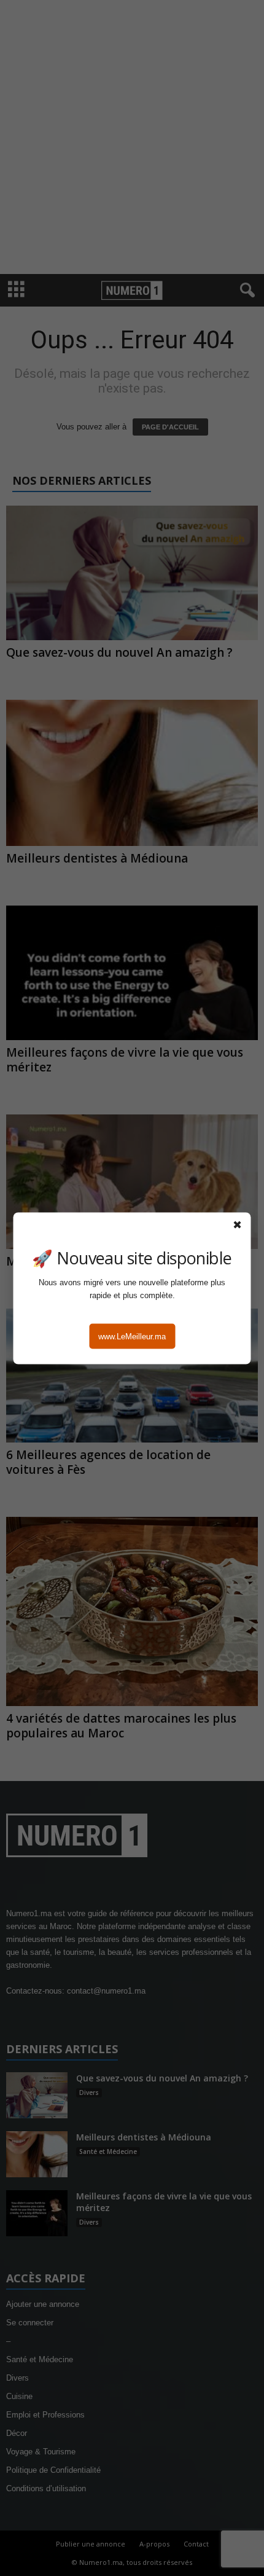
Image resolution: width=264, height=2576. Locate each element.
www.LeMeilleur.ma (132, 1336)
